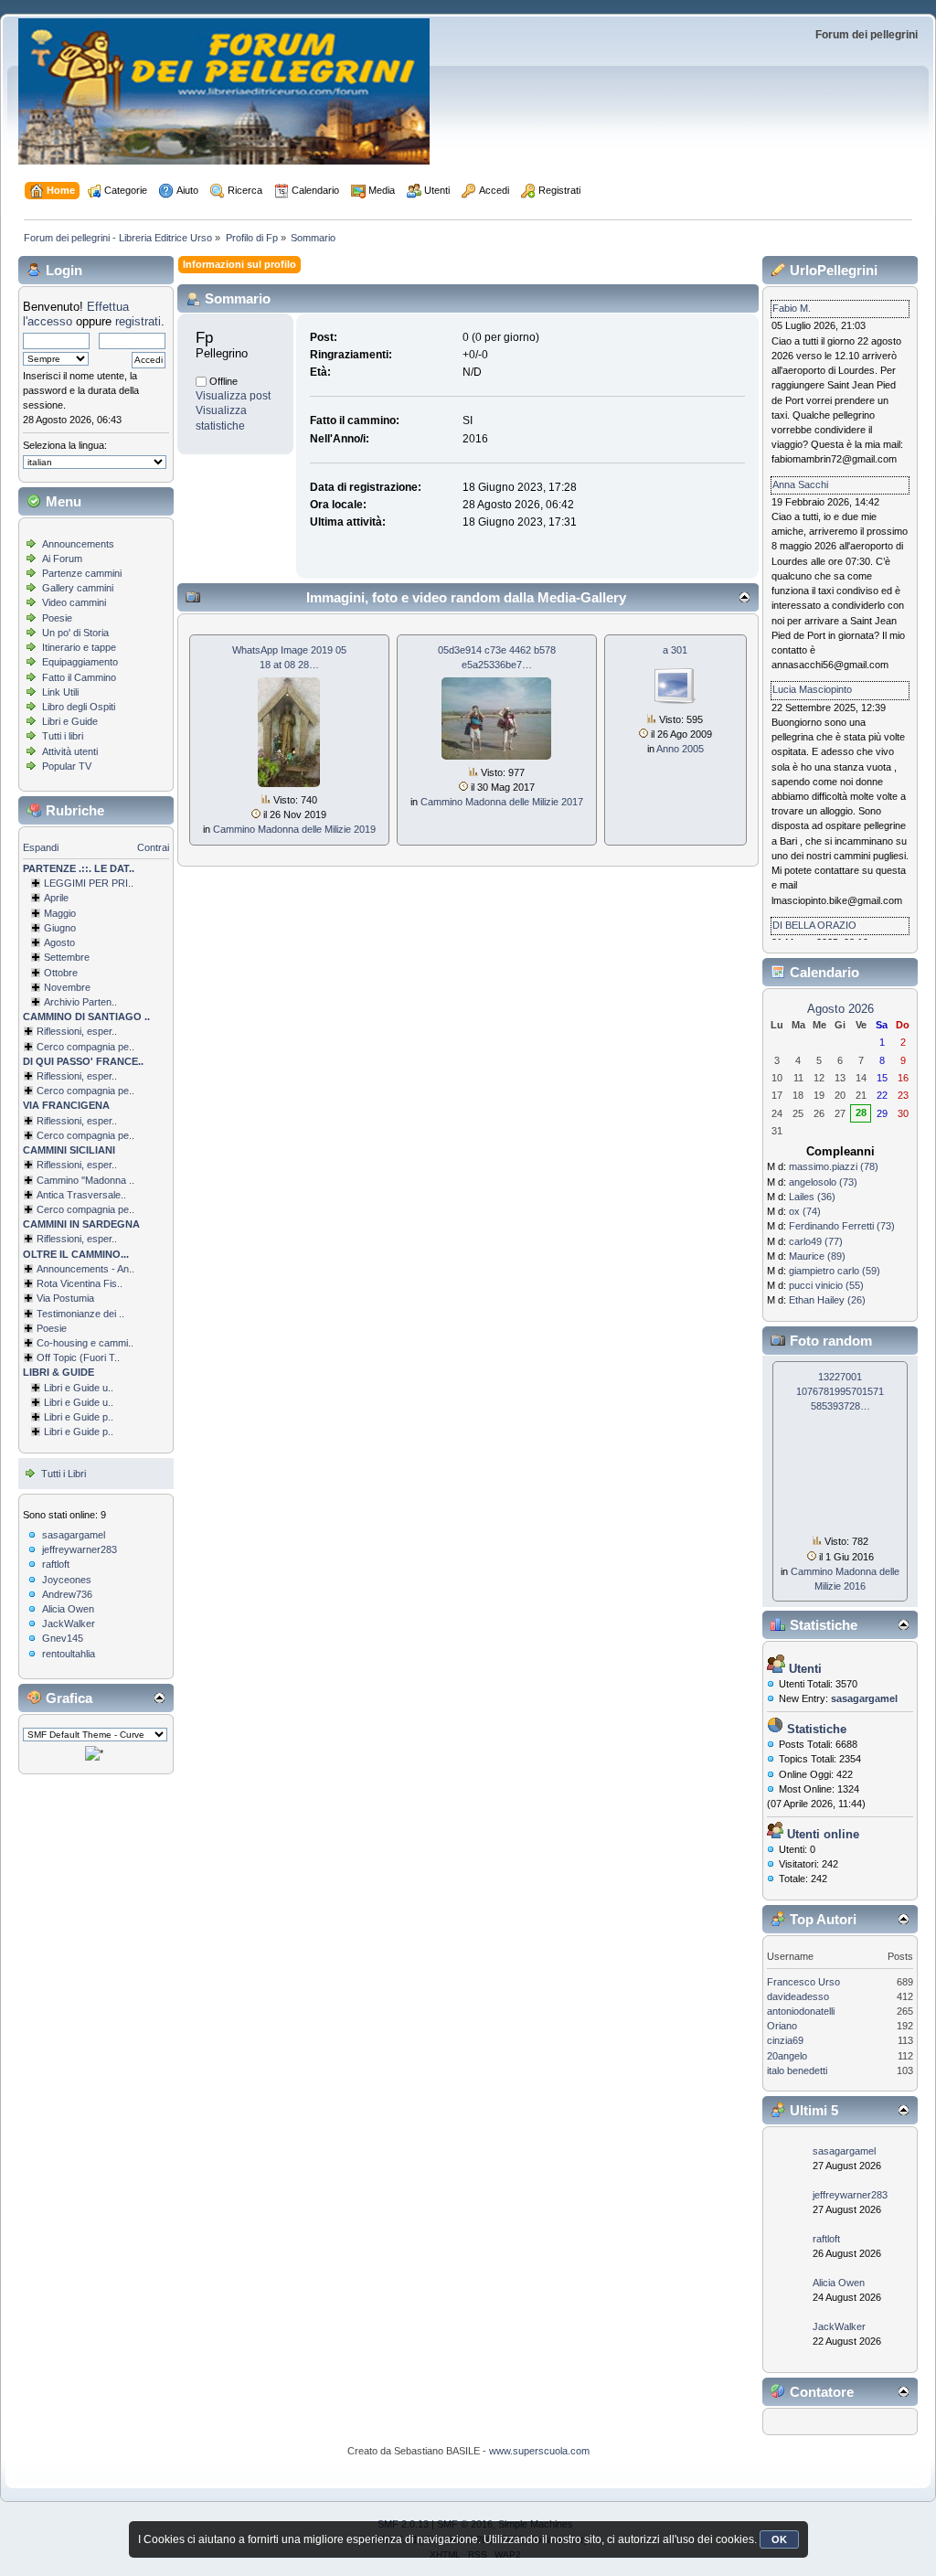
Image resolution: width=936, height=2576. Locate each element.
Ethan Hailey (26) (827, 1300)
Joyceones (67, 1580)
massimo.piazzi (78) (834, 1166)
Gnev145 (63, 1638)
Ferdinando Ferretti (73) (842, 1226)
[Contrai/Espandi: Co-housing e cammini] (28, 1343)
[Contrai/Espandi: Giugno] (36, 928)
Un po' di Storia (75, 633)
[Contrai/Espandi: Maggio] (36, 913)
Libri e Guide (70, 721)
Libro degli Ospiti (79, 707)
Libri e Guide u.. (79, 1388)
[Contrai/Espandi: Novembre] (36, 987)
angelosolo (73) (823, 1182)
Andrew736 (67, 1594)
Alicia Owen (68, 1609)
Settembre (67, 957)
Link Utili (60, 692)
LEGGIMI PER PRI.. (89, 883)
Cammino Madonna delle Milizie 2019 (294, 829)
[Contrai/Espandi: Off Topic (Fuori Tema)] (28, 1357)
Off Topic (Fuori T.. (78, 1357)
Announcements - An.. (85, 1269)
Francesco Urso (803, 1982)
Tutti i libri (63, 736)
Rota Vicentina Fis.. (80, 1283)
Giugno (60, 928)
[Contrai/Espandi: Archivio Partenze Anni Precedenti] (36, 1002)
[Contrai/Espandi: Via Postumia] (28, 1298)
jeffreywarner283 (80, 1549)
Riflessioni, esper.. (77, 1031)
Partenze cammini (82, 573)
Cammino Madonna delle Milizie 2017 (502, 802)
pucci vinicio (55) (826, 1285)
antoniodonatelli (801, 2011)
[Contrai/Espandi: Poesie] (28, 1328)
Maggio (60, 913)
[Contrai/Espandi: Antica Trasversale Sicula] (28, 1195)
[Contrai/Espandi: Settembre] (36, 957)
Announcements (78, 544)
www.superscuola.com (539, 2451)
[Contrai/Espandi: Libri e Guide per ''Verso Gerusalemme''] (36, 1417)
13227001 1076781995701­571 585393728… (840, 1391)
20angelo (787, 2056)
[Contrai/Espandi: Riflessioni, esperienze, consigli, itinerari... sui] (28, 1165)
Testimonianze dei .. (80, 1314)
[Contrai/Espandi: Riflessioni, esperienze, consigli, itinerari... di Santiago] (28, 1031)
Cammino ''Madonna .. (85, 1180)
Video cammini (74, 602)
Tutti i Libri (64, 1474)
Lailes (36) (812, 1197)
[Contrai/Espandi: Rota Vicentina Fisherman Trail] (28, 1283)
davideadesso (798, 1996)
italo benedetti (797, 2070)
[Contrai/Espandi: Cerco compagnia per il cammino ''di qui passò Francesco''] (28, 1091)
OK (779, 2539)
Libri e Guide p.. (79, 1417)
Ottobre (61, 973)
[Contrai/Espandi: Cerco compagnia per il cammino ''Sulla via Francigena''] (28, 1135)
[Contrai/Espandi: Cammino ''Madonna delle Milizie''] (28, 1180)
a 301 (675, 650)
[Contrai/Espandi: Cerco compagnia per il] (28, 1047)
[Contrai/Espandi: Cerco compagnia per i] (28, 1209)
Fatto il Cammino (79, 677)
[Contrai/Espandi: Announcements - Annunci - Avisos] (28, 1269)
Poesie (57, 618)
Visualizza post (233, 396)
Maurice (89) (817, 1256)
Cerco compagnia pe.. (85, 1047)
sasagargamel (74, 1535)
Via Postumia (65, 1298)
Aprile (56, 898)
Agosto (59, 942)
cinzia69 (785, 2040)
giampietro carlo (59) (835, 1271)
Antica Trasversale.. (81, 1195)
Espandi (41, 847)
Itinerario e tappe (79, 647)
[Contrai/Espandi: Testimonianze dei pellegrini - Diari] (28, 1314)
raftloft (56, 1564)
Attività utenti (70, 751)
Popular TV (67, 766)
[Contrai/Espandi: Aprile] (36, 898)
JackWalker (69, 1623)
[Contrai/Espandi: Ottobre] (36, 973)
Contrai (153, 847)
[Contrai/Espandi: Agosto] (36, 942)
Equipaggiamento (80, 662)
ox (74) (805, 1211)
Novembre (67, 987)
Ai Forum (62, 559)
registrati (138, 321)
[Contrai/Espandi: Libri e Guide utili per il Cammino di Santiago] (36, 1388)
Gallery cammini (78, 588)
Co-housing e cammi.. (85, 1343)
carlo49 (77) (816, 1241)
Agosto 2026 (840, 1009)
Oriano (782, 2026)
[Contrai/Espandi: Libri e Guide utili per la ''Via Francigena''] (36, 1402)
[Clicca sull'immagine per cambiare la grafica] (94, 1753)
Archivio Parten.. (80, 1002)
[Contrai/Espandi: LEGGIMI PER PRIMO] (36, 883)
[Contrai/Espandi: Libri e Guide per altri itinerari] (36, 1432)
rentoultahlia (69, 1654)
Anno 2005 (680, 749)
